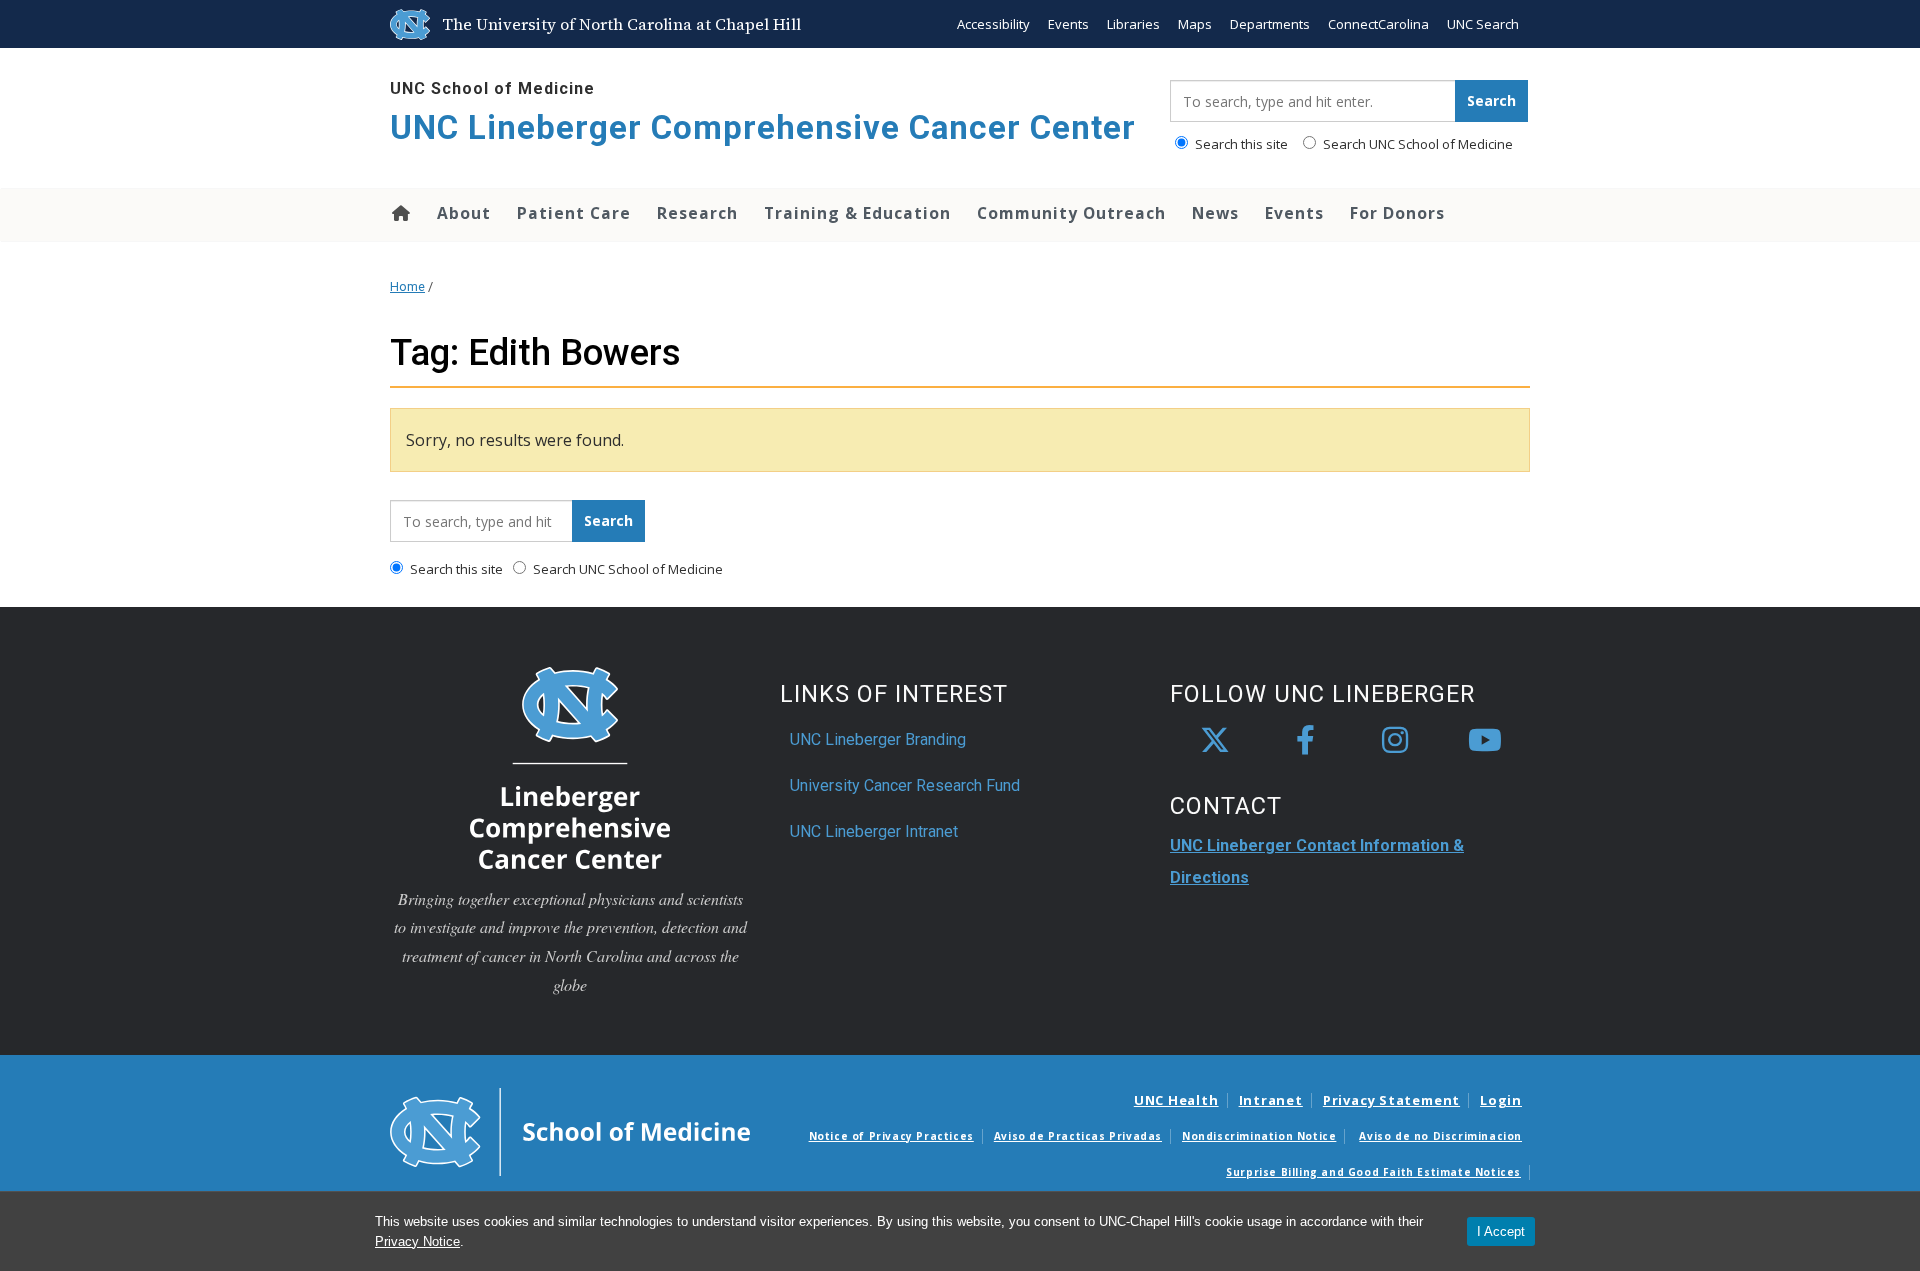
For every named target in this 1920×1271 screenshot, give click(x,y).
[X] (1215, 741)
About (464, 213)
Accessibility (993, 24)
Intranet (1271, 1100)
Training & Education (857, 213)
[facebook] (1305, 741)
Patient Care (574, 213)
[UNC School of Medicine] (570, 1130)
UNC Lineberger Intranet (874, 831)
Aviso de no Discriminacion (1440, 1136)
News (1215, 213)
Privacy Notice (417, 1241)
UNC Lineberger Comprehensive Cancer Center (763, 127)
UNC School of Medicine (492, 88)
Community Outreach (1071, 213)
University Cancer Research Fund (905, 785)
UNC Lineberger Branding (878, 739)
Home (399, 213)
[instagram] (1395, 741)
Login (1501, 1100)
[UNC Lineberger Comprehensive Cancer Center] (570, 766)
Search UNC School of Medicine (1416, 144)
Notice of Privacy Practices (891, 1136)
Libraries (1133, 24)
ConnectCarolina (1378, 24)
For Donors (1397, 213)
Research (697, 213)
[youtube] (1485, 741)
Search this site (1240, 144)
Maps (1195, 24)
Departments (1270, 24)
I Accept (1501, 1231)
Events (1068, 24)
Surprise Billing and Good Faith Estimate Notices (1373, 1172)
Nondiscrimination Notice (1259, 1136)
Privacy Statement (1391, 1100)
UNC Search (1483, 24)
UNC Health (1176, 1100)
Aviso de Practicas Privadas (1078, 1136)
